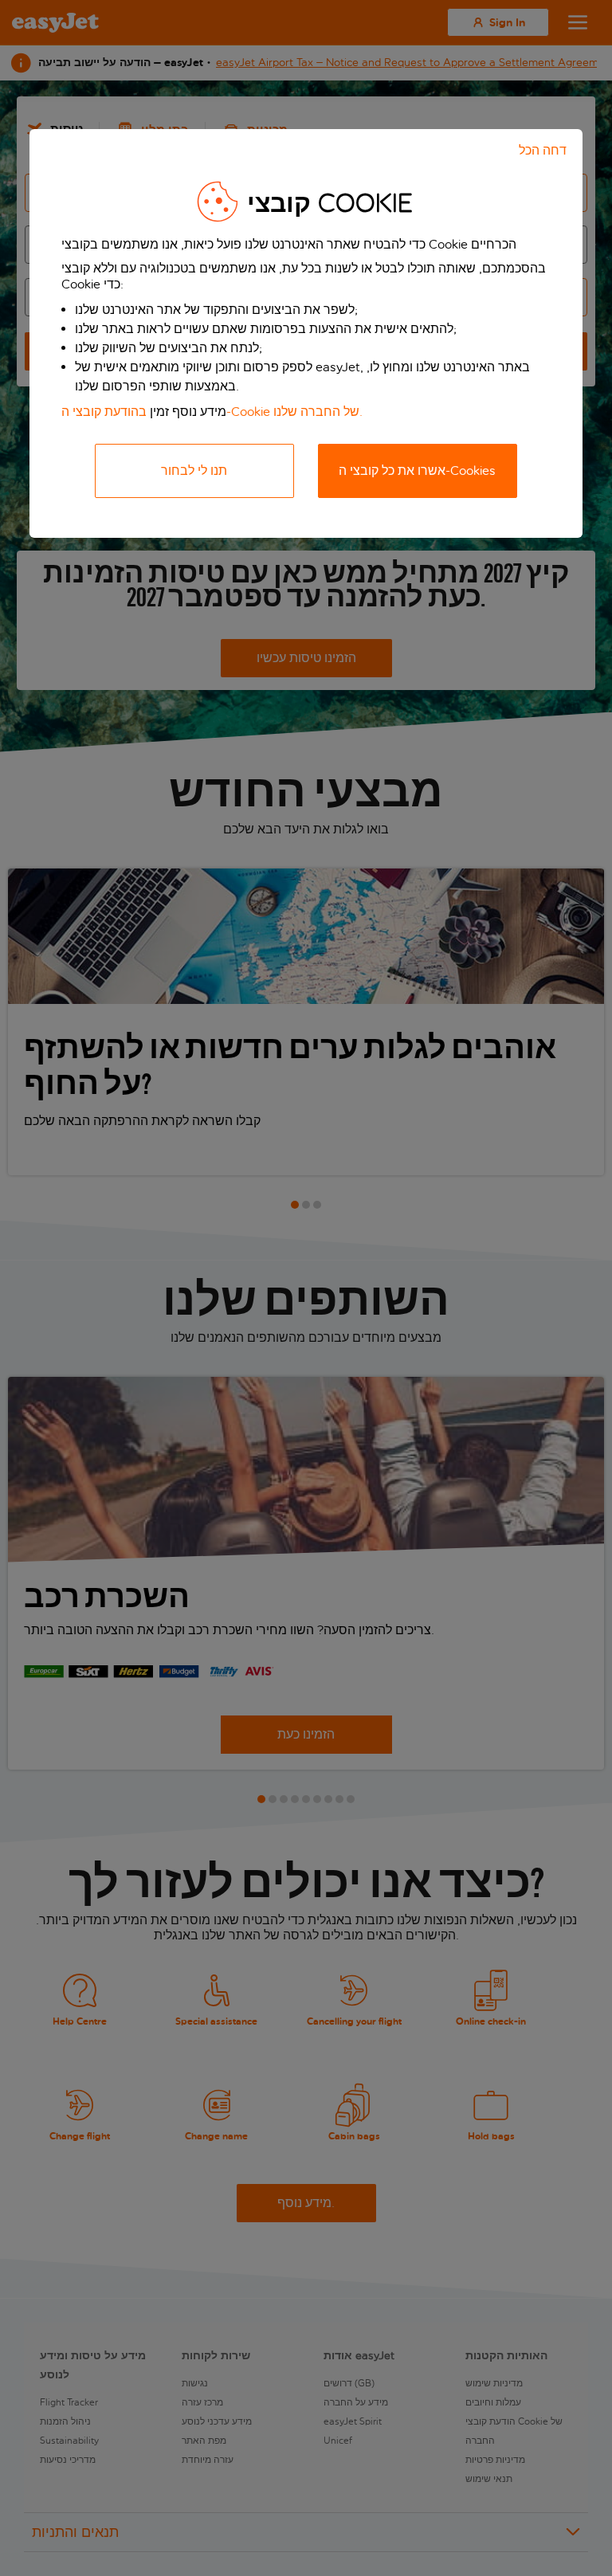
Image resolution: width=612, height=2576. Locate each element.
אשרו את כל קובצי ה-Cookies (417, 471)
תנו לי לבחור (194, 471)
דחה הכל (543, 150)
